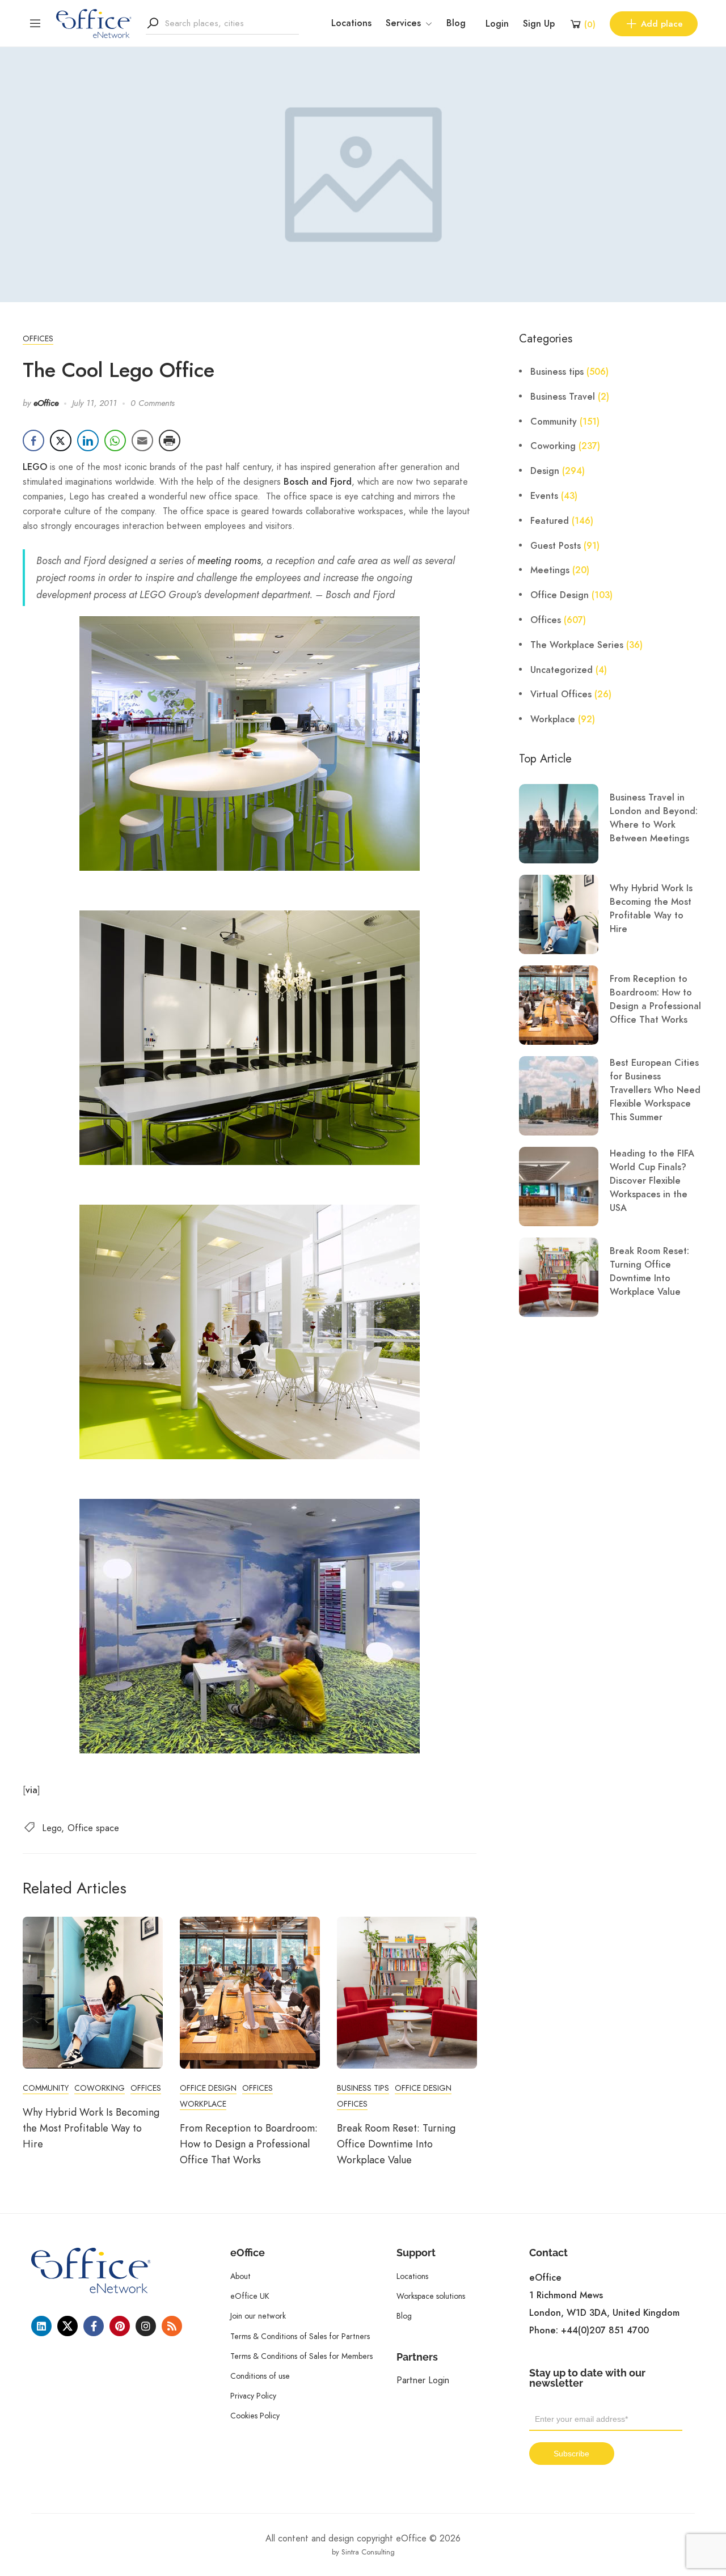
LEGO (35, 467)
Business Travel (563, 397)
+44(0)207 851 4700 (605, 2331)
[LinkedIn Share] (88, 440)
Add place (662, 24)
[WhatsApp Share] (115, 440)
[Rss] (172, 2326)
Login (497, 24)
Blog (456, 23)
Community (46, 2088)
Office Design (208, 2088)
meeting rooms (229, 560)
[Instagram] (146, 2326)
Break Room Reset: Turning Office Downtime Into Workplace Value (396, 2144)
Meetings (550, 570)
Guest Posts (556, 546)
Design (545, 471)
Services (403, 23)
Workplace (203, 2104)
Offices (38, 338)
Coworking (100, 2088)
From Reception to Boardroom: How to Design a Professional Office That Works (249, 2144)
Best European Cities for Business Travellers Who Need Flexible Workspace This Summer (655, 1090)
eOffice (46, 403)
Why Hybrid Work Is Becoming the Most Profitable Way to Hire (91, 2128)
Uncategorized (562, 670)
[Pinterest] (120, 2326)
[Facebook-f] (94, 2326)
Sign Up (539, 24)
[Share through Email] (142, 440)
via (31, 1790)
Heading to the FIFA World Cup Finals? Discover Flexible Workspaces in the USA (652, 1181)
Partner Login (423, 2380)
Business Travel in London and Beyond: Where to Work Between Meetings (654, 818)
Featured (550, 521)
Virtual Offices (561, 694)
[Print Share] (170, 440)
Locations (351, 23)
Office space (93, 1828)
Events (544, 496)
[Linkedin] (41, 2326)
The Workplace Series (577, 645)
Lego (52, 1828)
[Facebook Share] (33, 440)
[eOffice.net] (94, 23)
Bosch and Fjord (318, 482)
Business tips (363, 2088)
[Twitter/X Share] (61, 440)
